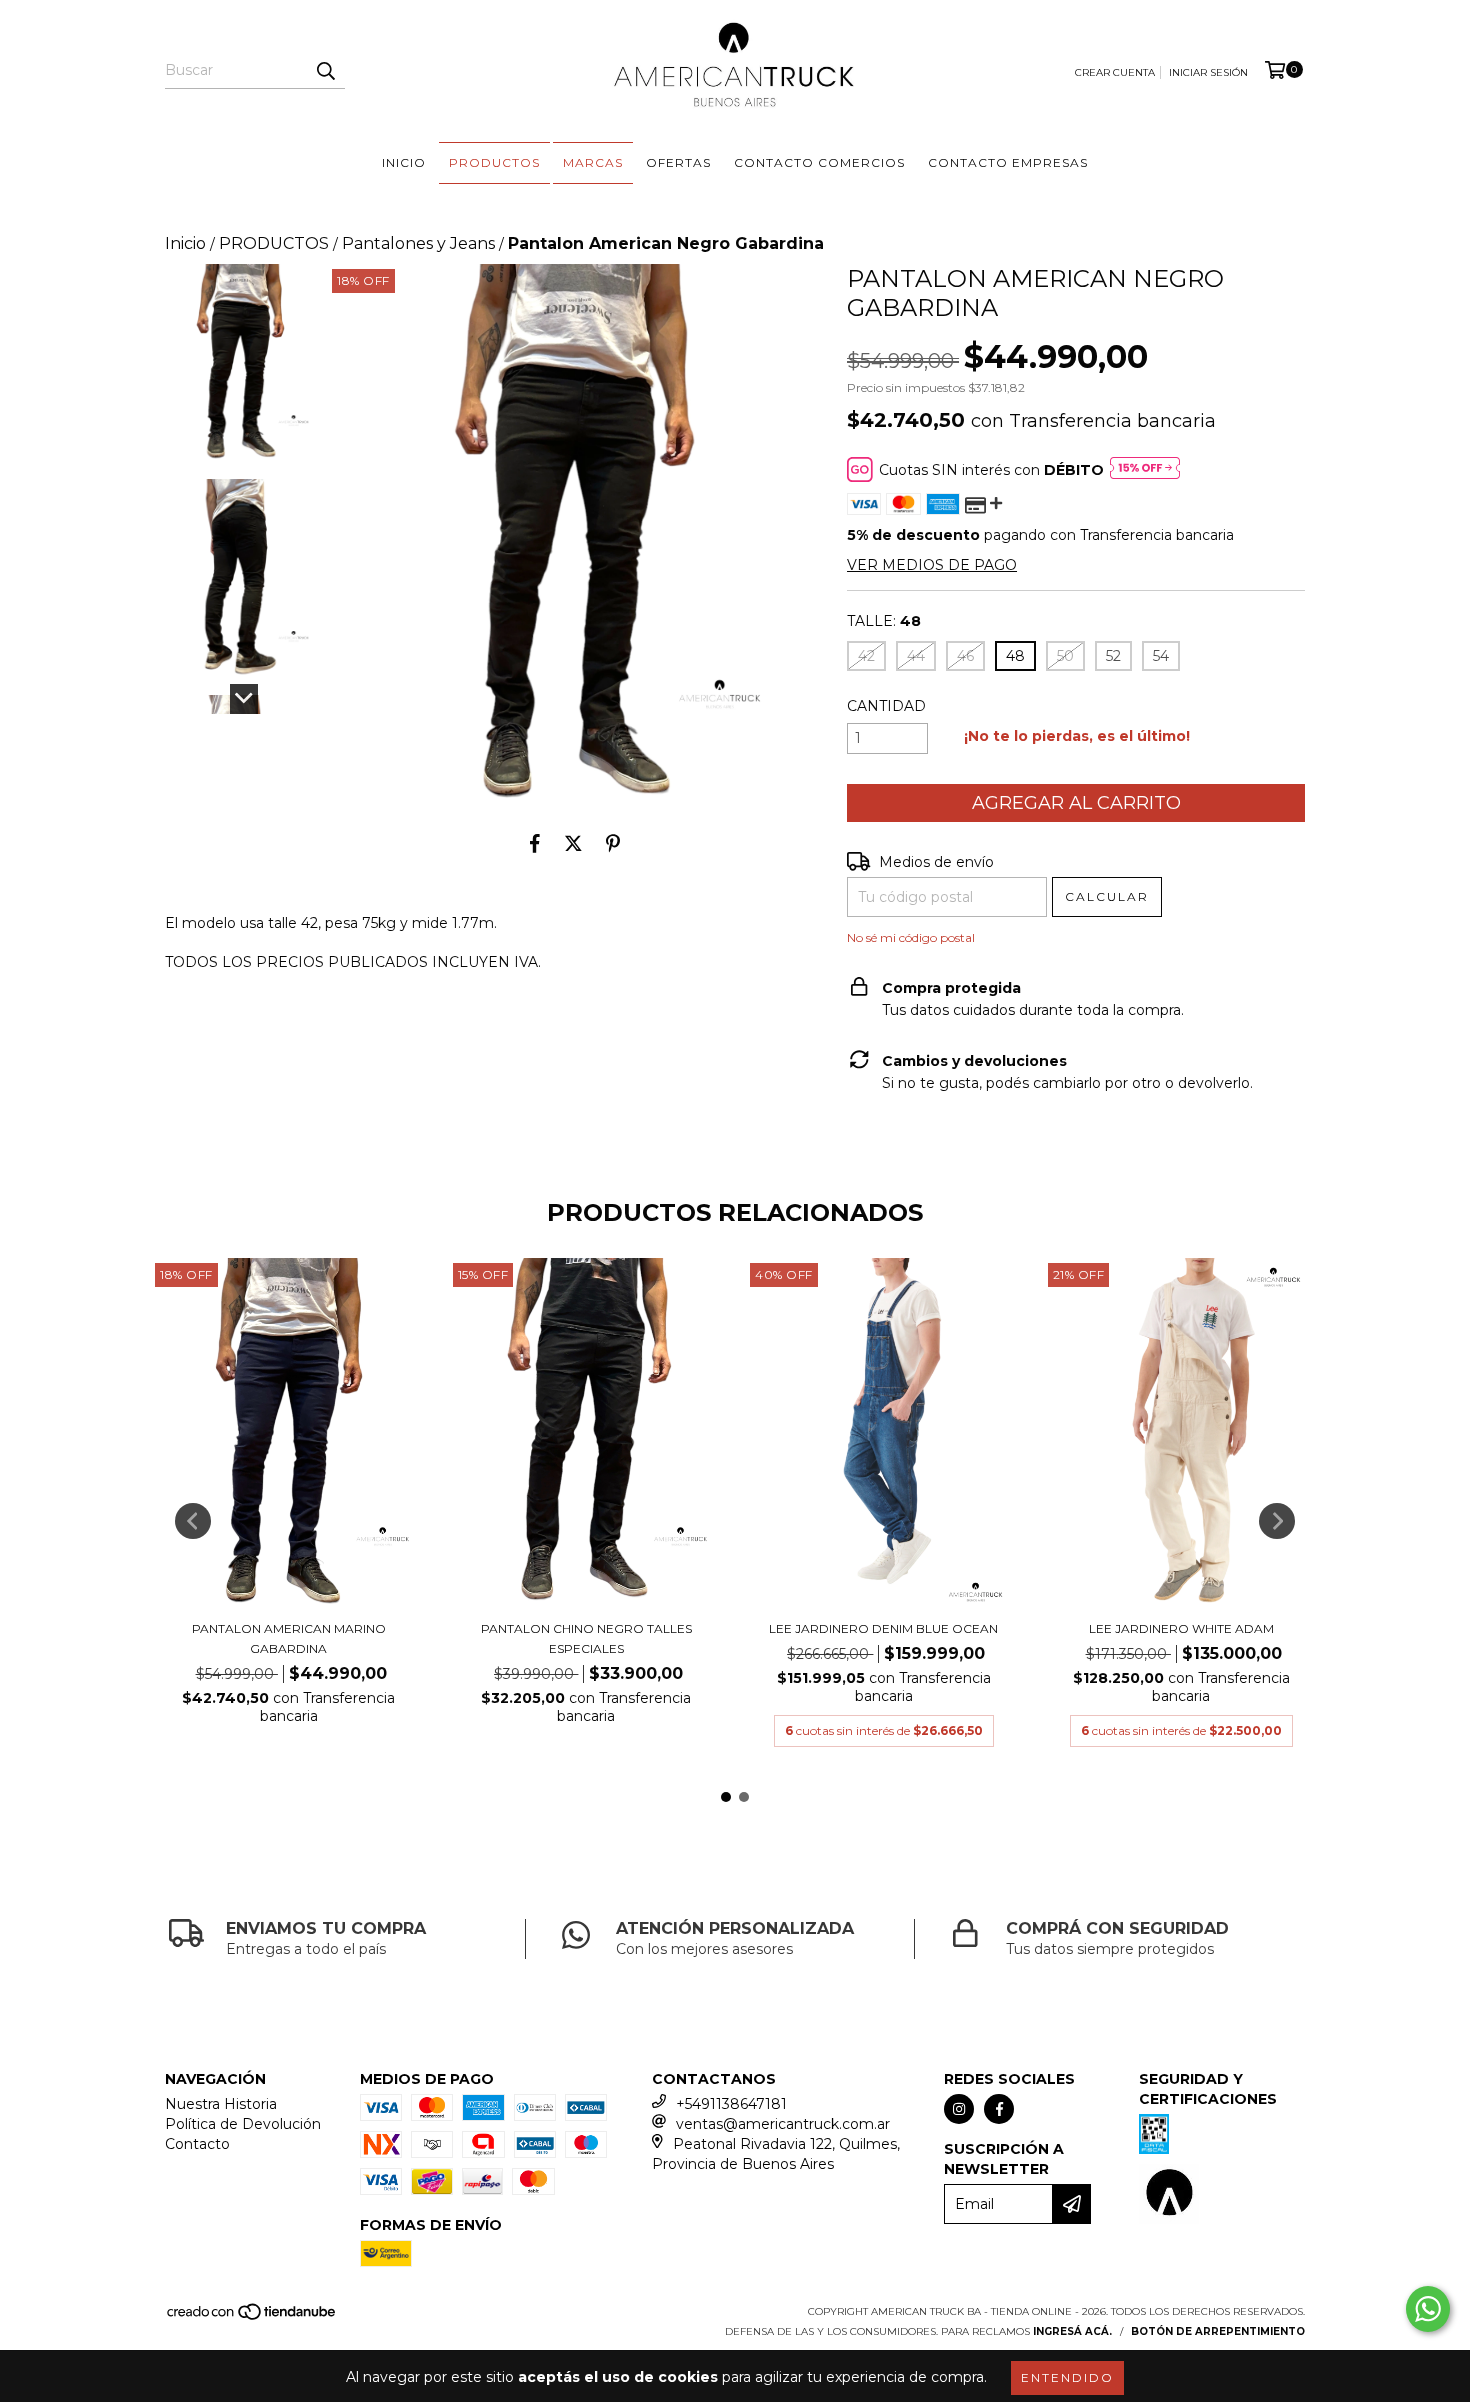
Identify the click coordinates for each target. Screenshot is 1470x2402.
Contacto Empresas (1008, 162)
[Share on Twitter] (573, 844)
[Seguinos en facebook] (999, 2109)
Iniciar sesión (1208, 72)
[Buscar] (325, 71)
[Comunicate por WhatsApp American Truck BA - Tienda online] (1428, 2309)
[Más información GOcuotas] (1145, 470)
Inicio (404, 162)
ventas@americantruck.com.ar (783, 2124)
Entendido (1067, 2377)
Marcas (593, 162)
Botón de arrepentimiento (1218, 2331)
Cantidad (886, 706)
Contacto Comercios (819, 162)
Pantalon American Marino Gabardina (289, 1638)
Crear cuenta (1115, 72)
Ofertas (678, 162)
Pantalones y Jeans (418, 243)
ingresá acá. (1072, 2331)
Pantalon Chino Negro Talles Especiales (586, 1638)
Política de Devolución (243, 2124)
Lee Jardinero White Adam (1181, 1628)
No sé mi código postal (911, 937)
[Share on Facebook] (535, 844)
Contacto (197, 2144)
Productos (494, 162)
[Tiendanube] (252, 2318)
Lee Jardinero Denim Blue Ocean (883, 1628)
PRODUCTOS (274, 243)
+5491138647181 (731, 2104)
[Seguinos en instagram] (959, 2109)
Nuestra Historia (221, 2104)
